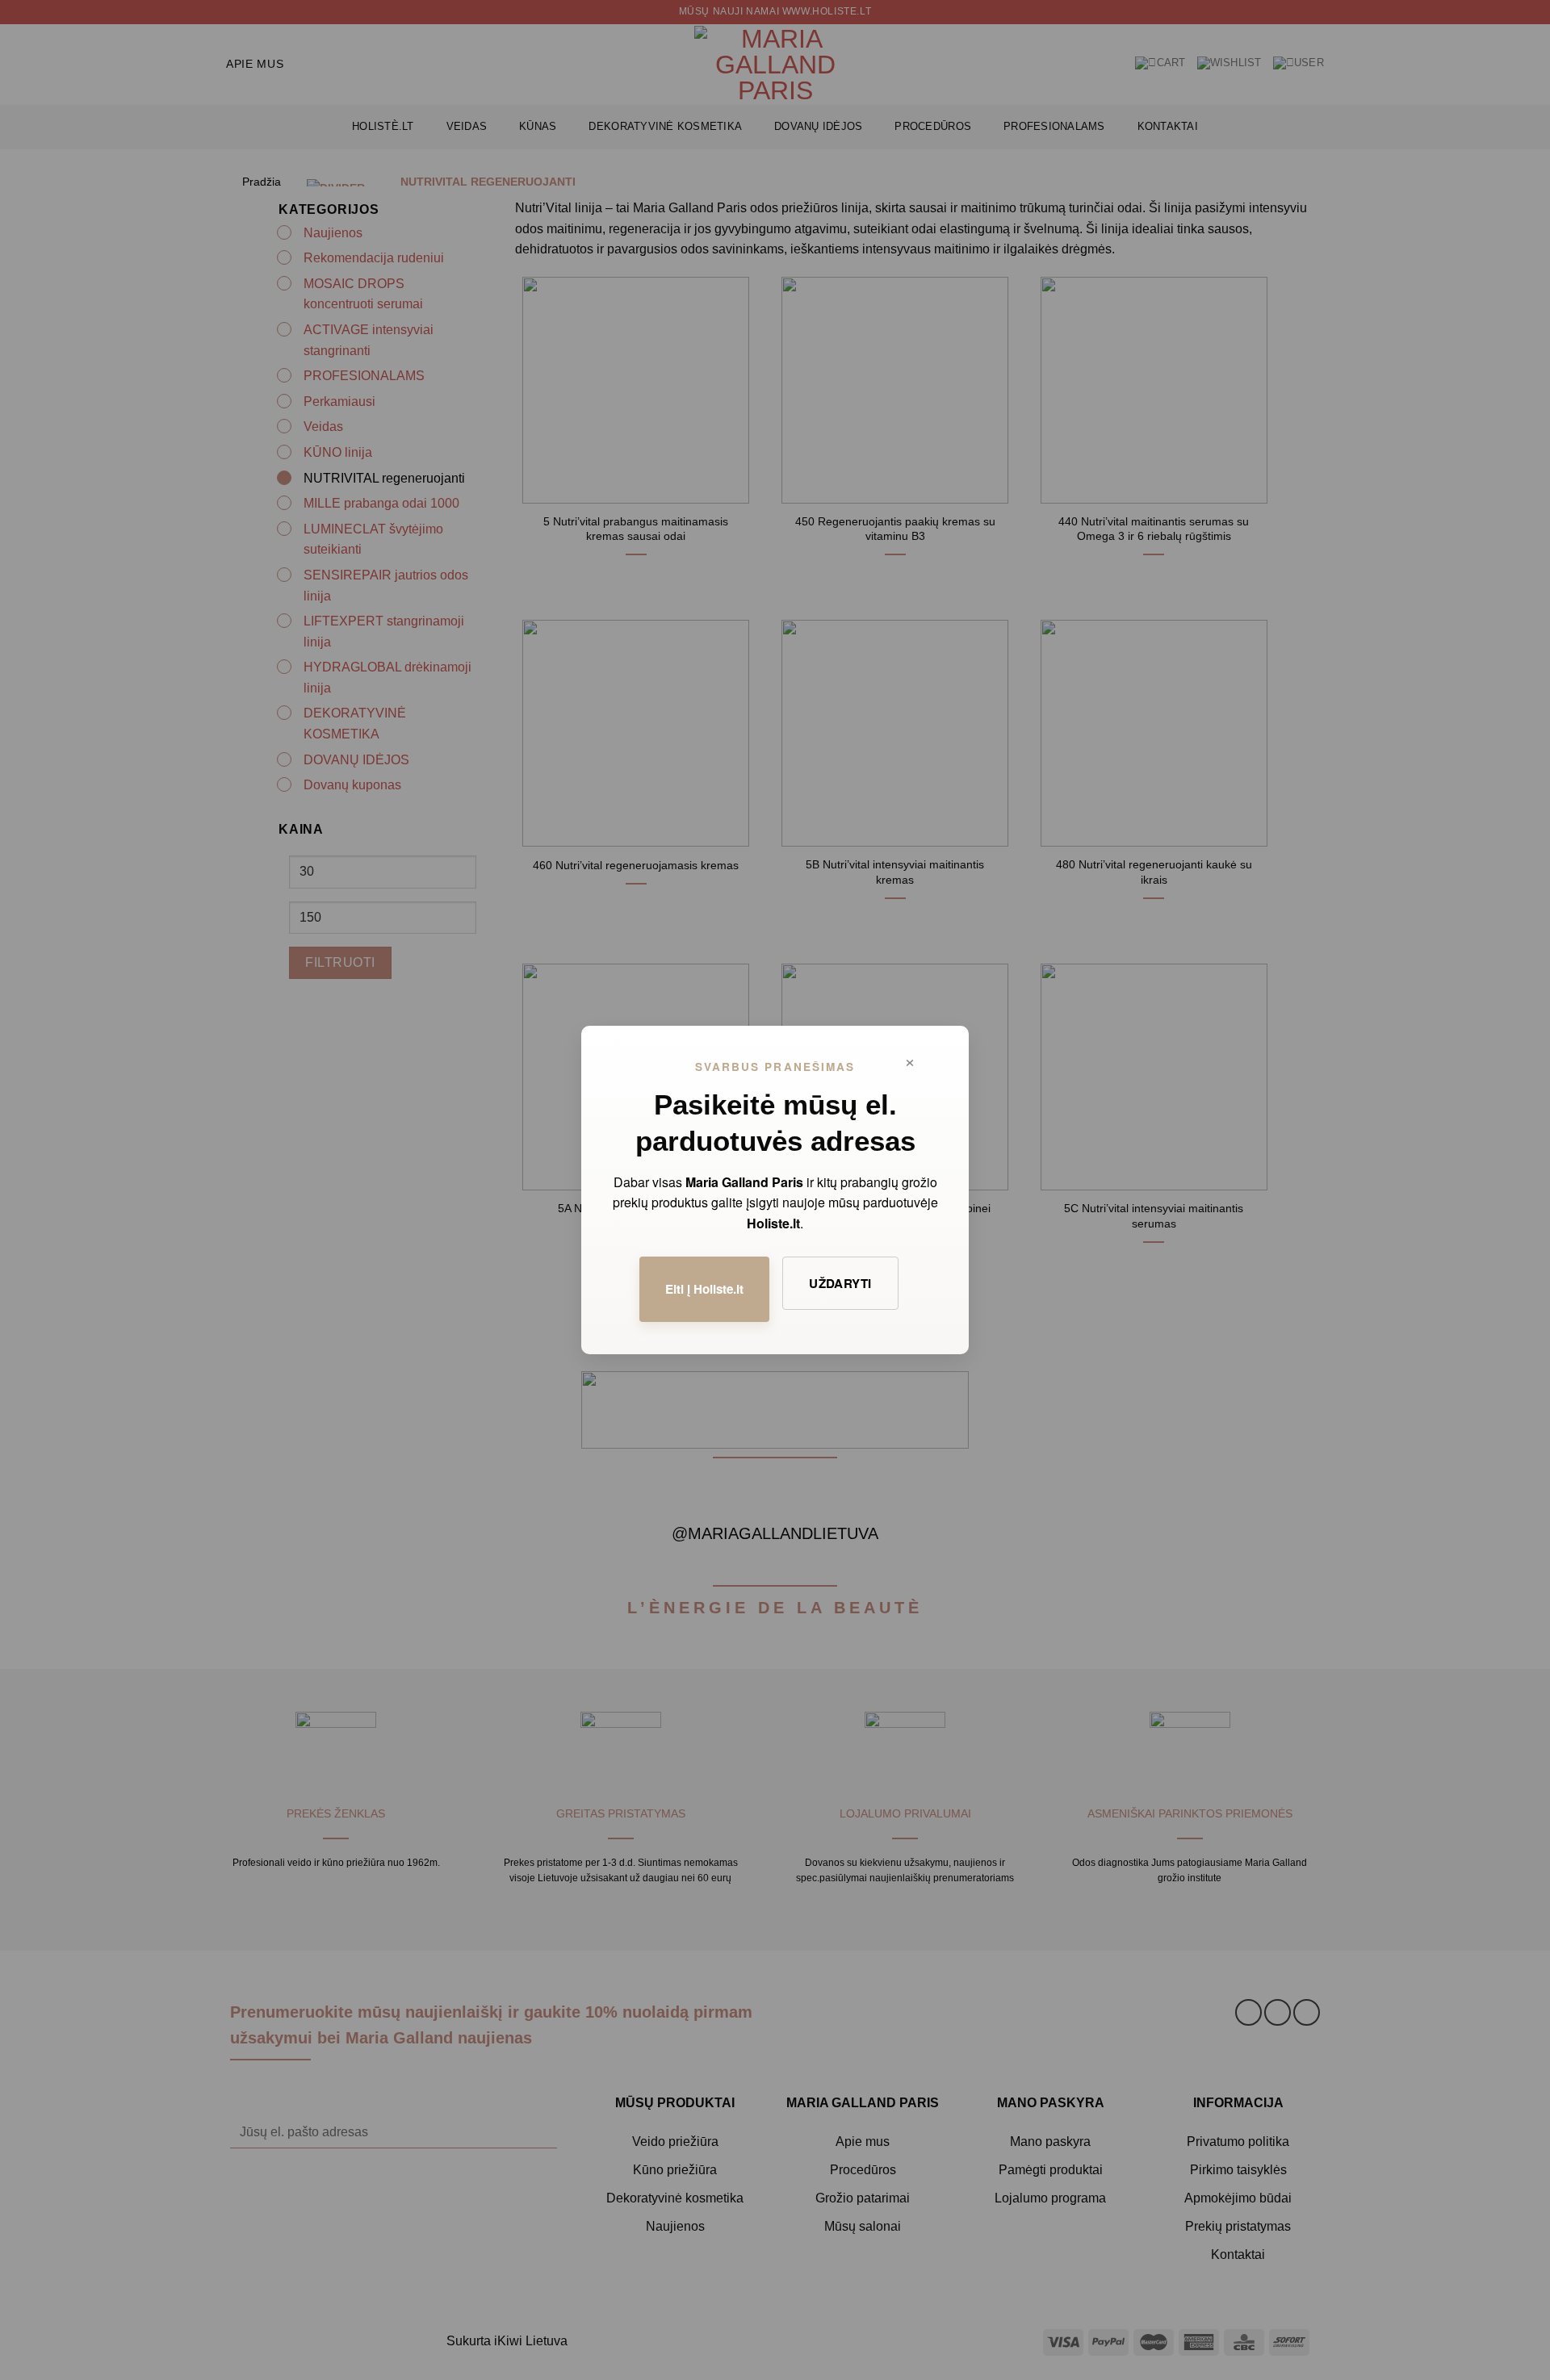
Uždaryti (840, 1283)
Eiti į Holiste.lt (704, 1289)
